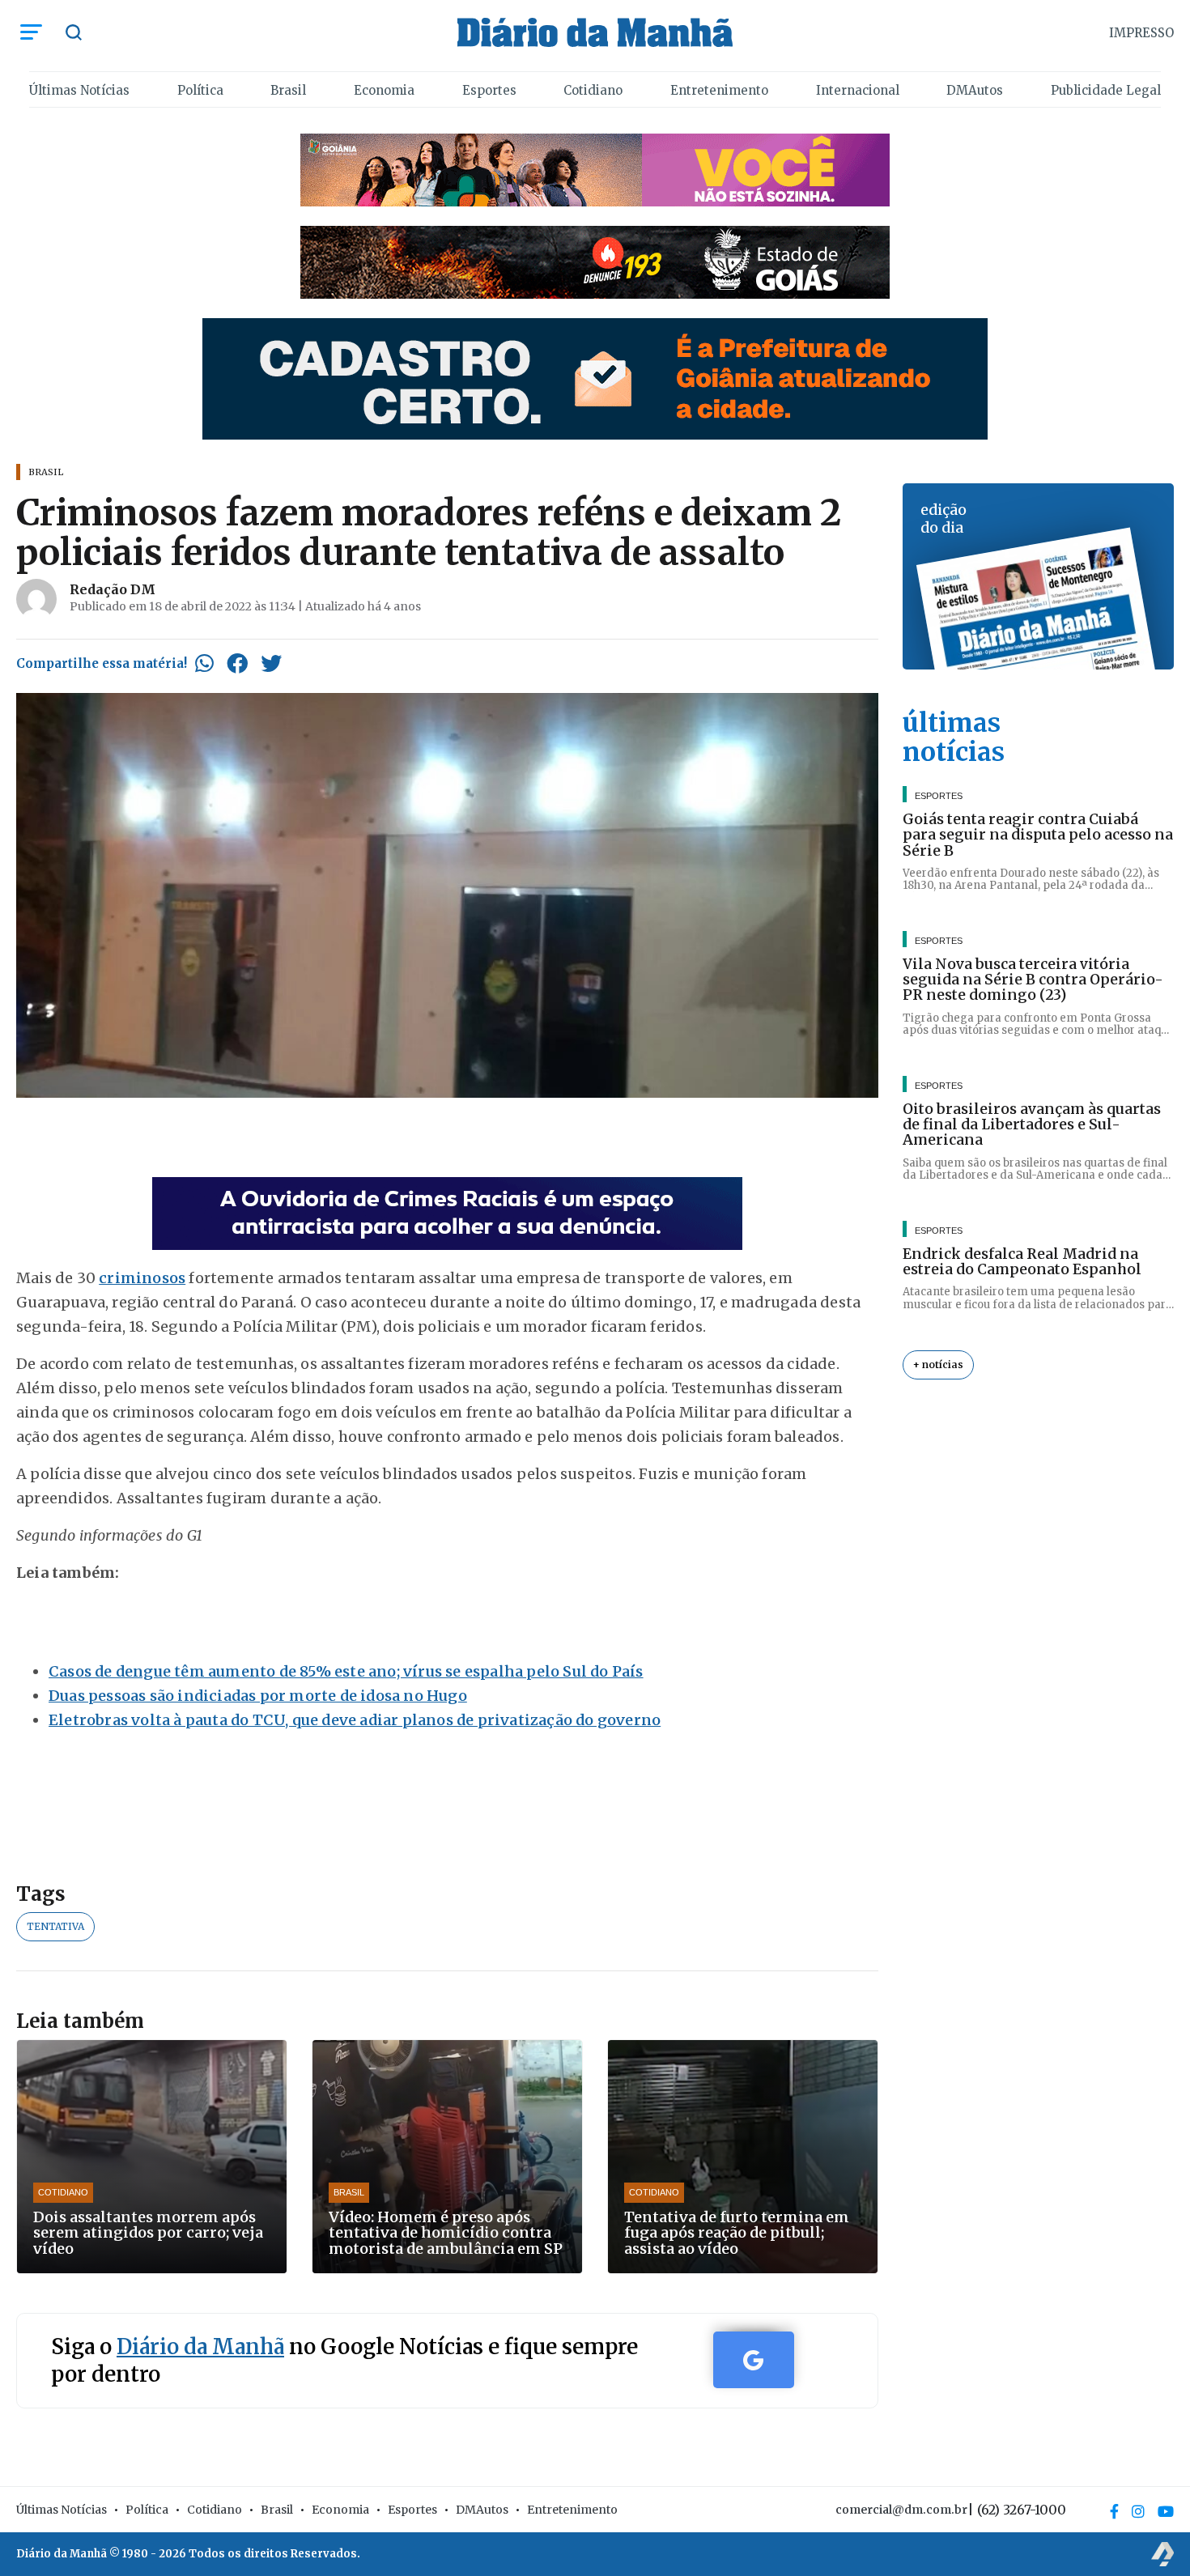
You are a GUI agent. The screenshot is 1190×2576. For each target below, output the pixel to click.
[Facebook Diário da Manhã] (1114, 2511)
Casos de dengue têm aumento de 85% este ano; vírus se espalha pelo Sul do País (346, 1671)
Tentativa (55, 1926)
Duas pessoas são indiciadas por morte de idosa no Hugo (258, 1696)
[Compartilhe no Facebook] (237, 663)
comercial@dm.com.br (901, 2510)
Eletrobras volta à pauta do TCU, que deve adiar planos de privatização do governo (355, 1720)
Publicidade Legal (1106, 90)
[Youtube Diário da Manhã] (1166, 2511)
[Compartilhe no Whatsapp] (204, 663)
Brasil (288, 90)
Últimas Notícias (79, 90)
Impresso (1141, 33)
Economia (384, 90)
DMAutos (975, 90)
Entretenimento (719, 90)
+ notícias (938, 1365)
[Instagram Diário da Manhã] (1138, 2511)
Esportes (489, 90)
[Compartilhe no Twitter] (271, 663)
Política (200, 90)
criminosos (142, 1278)
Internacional (858, 90)
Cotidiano (593, 90)
